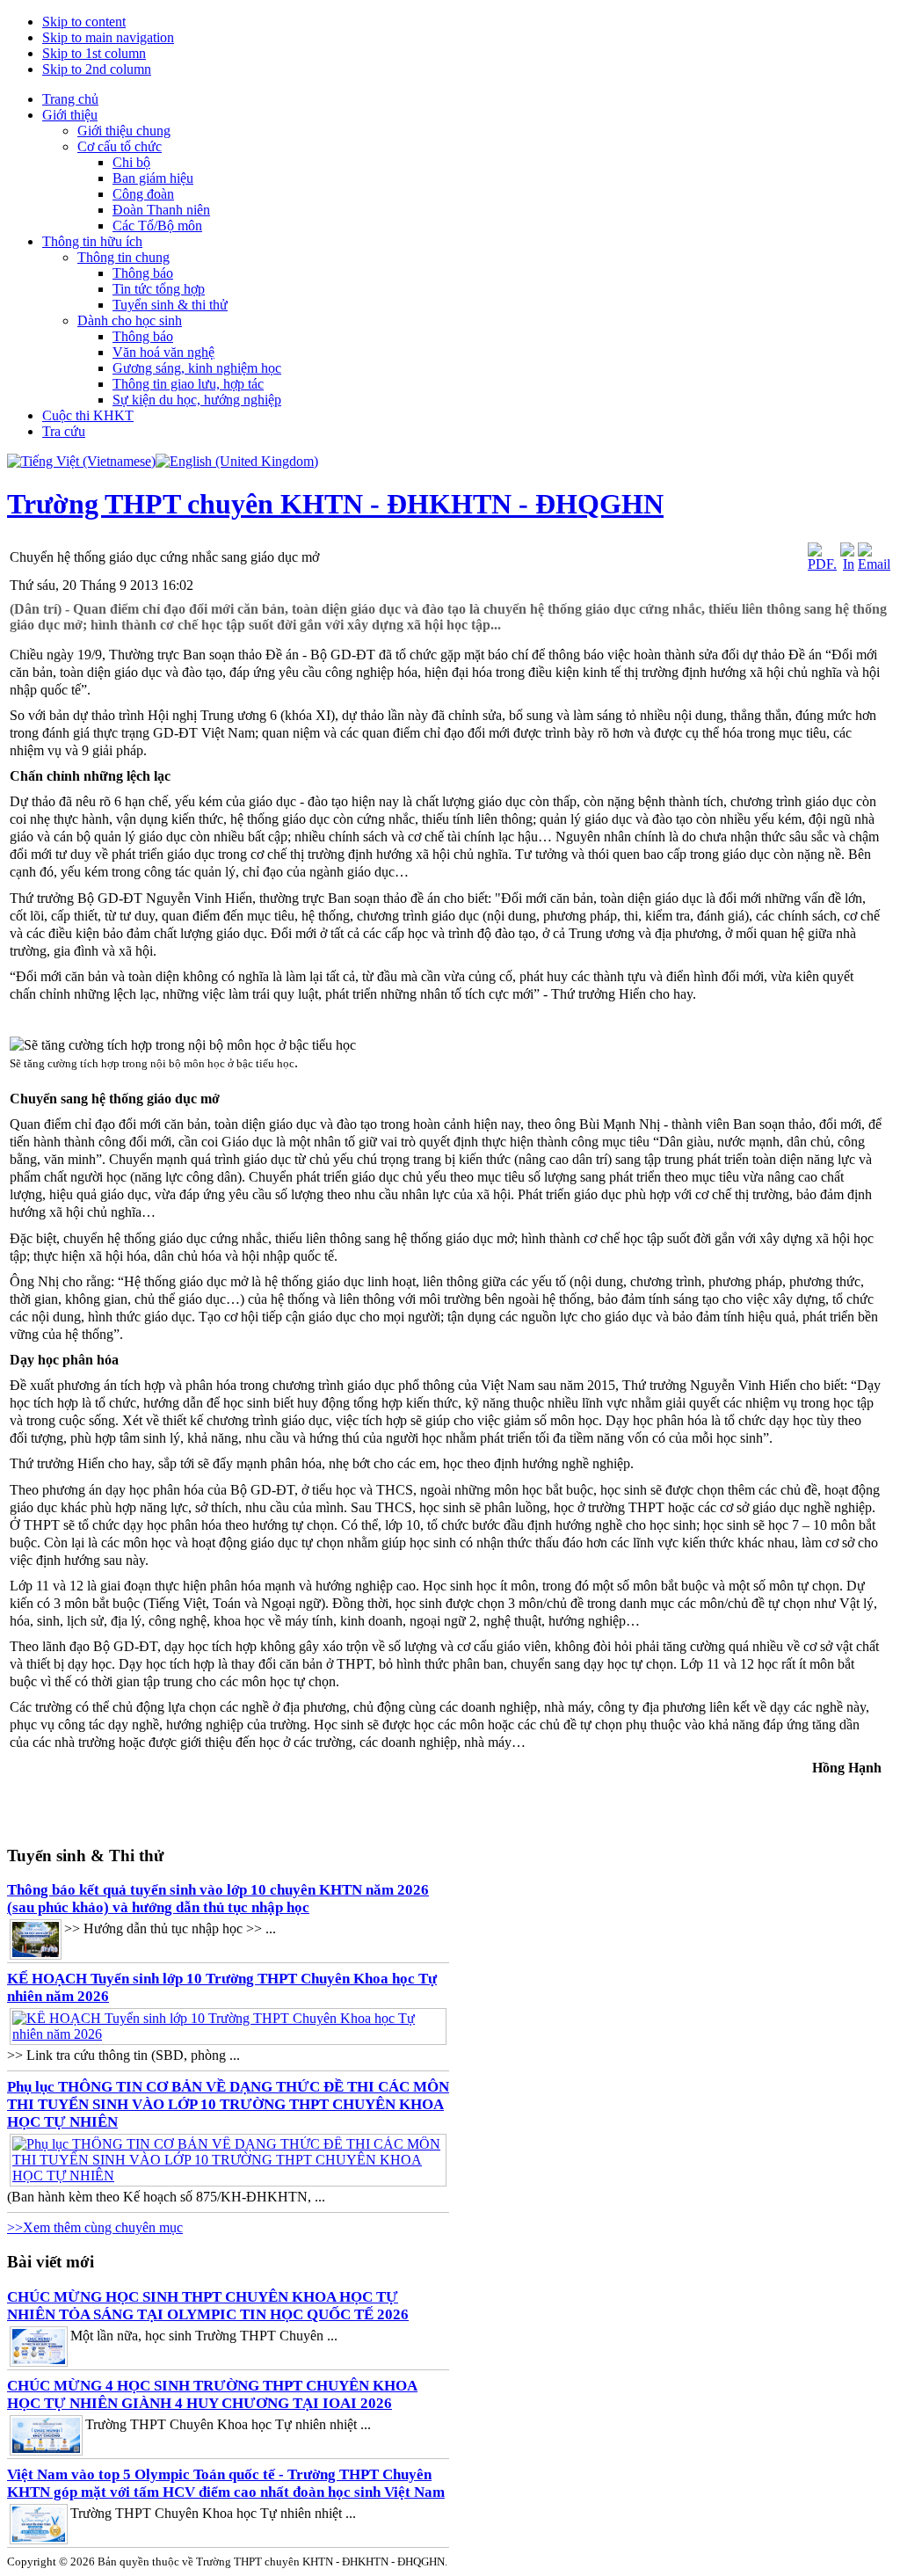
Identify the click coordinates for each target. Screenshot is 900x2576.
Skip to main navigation (108, 37)
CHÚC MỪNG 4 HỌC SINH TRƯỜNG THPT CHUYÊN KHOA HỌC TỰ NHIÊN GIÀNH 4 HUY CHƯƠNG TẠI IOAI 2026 (212, 2394)
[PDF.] (822, 564)
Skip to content (84, 22)
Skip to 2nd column (97, 69)
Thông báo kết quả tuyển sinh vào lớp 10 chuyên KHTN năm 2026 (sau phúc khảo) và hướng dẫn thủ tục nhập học (218, 1899)
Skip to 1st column (94, 53)
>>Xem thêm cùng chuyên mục (95, 2227)
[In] (847, 564)
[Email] (874, 564)
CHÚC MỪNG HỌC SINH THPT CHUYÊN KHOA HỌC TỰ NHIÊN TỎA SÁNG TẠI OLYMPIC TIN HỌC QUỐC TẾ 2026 (208, 2306)
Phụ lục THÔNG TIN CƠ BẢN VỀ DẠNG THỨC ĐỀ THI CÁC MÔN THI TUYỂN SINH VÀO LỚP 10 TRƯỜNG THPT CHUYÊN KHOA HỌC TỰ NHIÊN (228, 2104)
